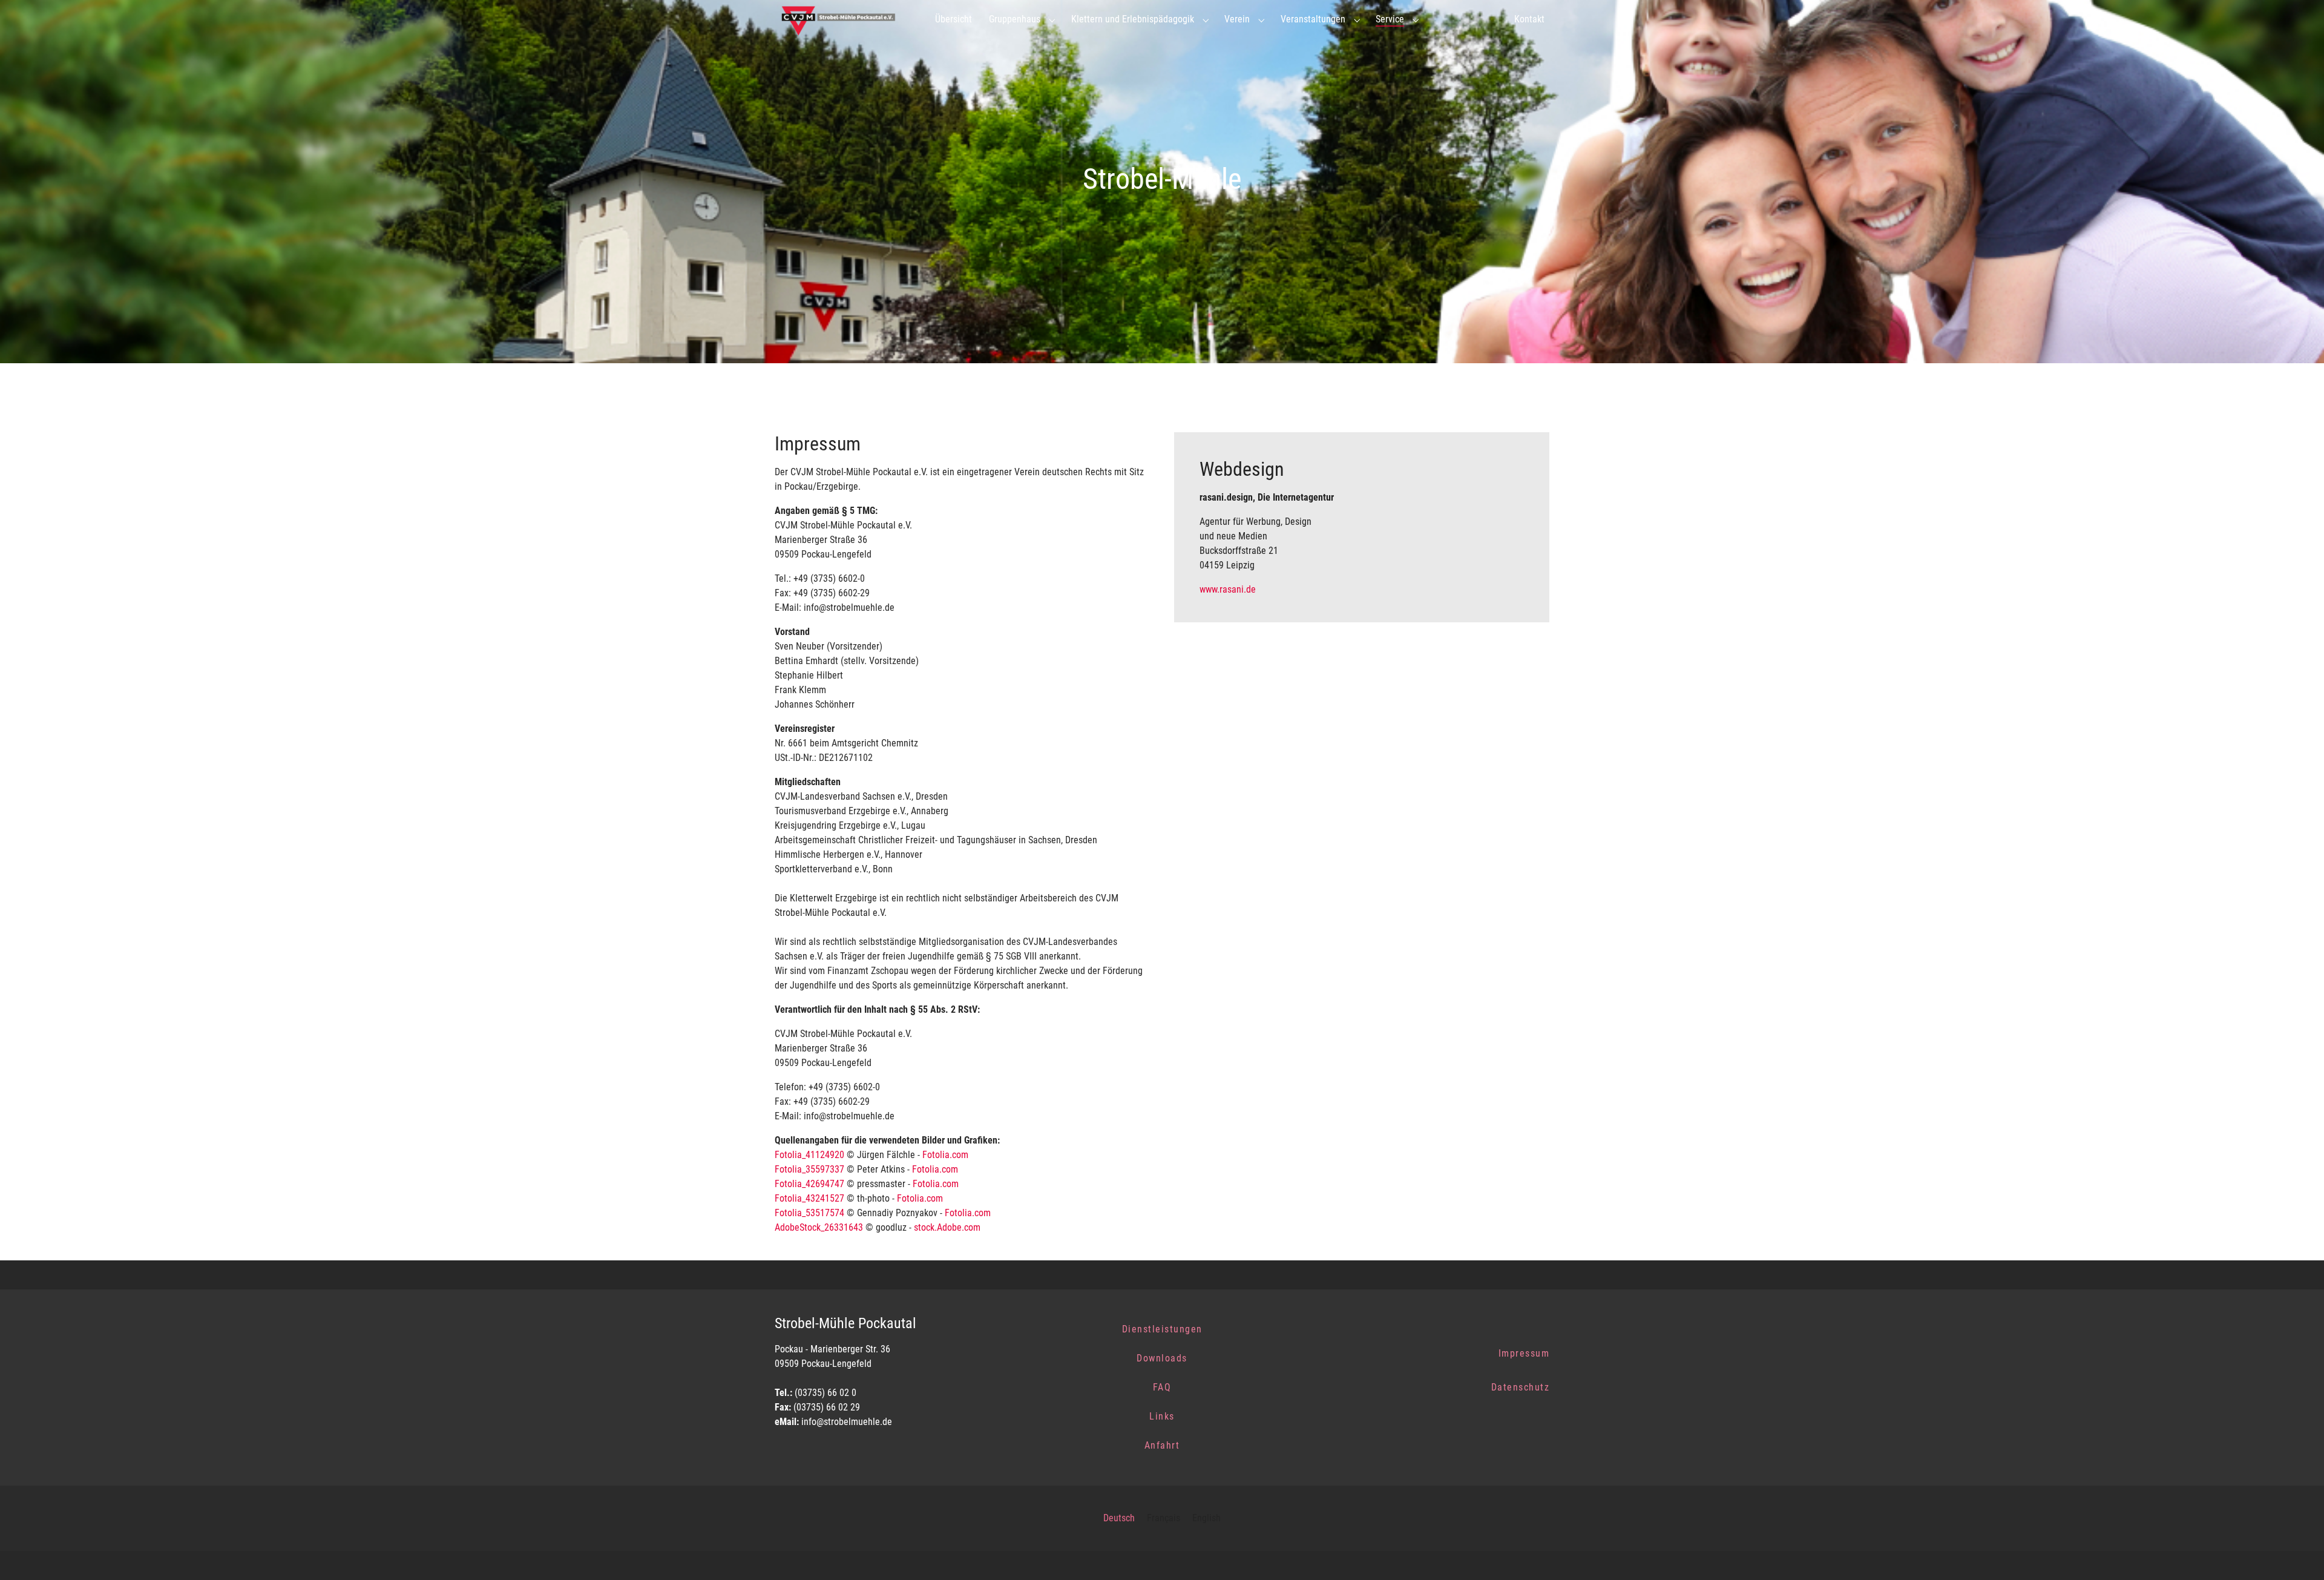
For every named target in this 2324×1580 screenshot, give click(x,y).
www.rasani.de (1228, 589)
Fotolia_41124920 (809, 1155)
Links (1162, 1416)
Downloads (1162, 1358)
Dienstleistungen (1162, 1329)
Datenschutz (1521, 1387)
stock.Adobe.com (947, 1227)
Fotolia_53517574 (809, 1213)
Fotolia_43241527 (809, 1198)
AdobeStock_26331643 (819, 1227)
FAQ (1162, 1387)
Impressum (1524, 1353)
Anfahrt (1162, 1445)
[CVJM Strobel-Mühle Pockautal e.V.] (843, 19)
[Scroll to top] (2297, 1553)
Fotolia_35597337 (809, 1169)
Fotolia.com (945, 1155)
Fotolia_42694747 (809, 1184)
